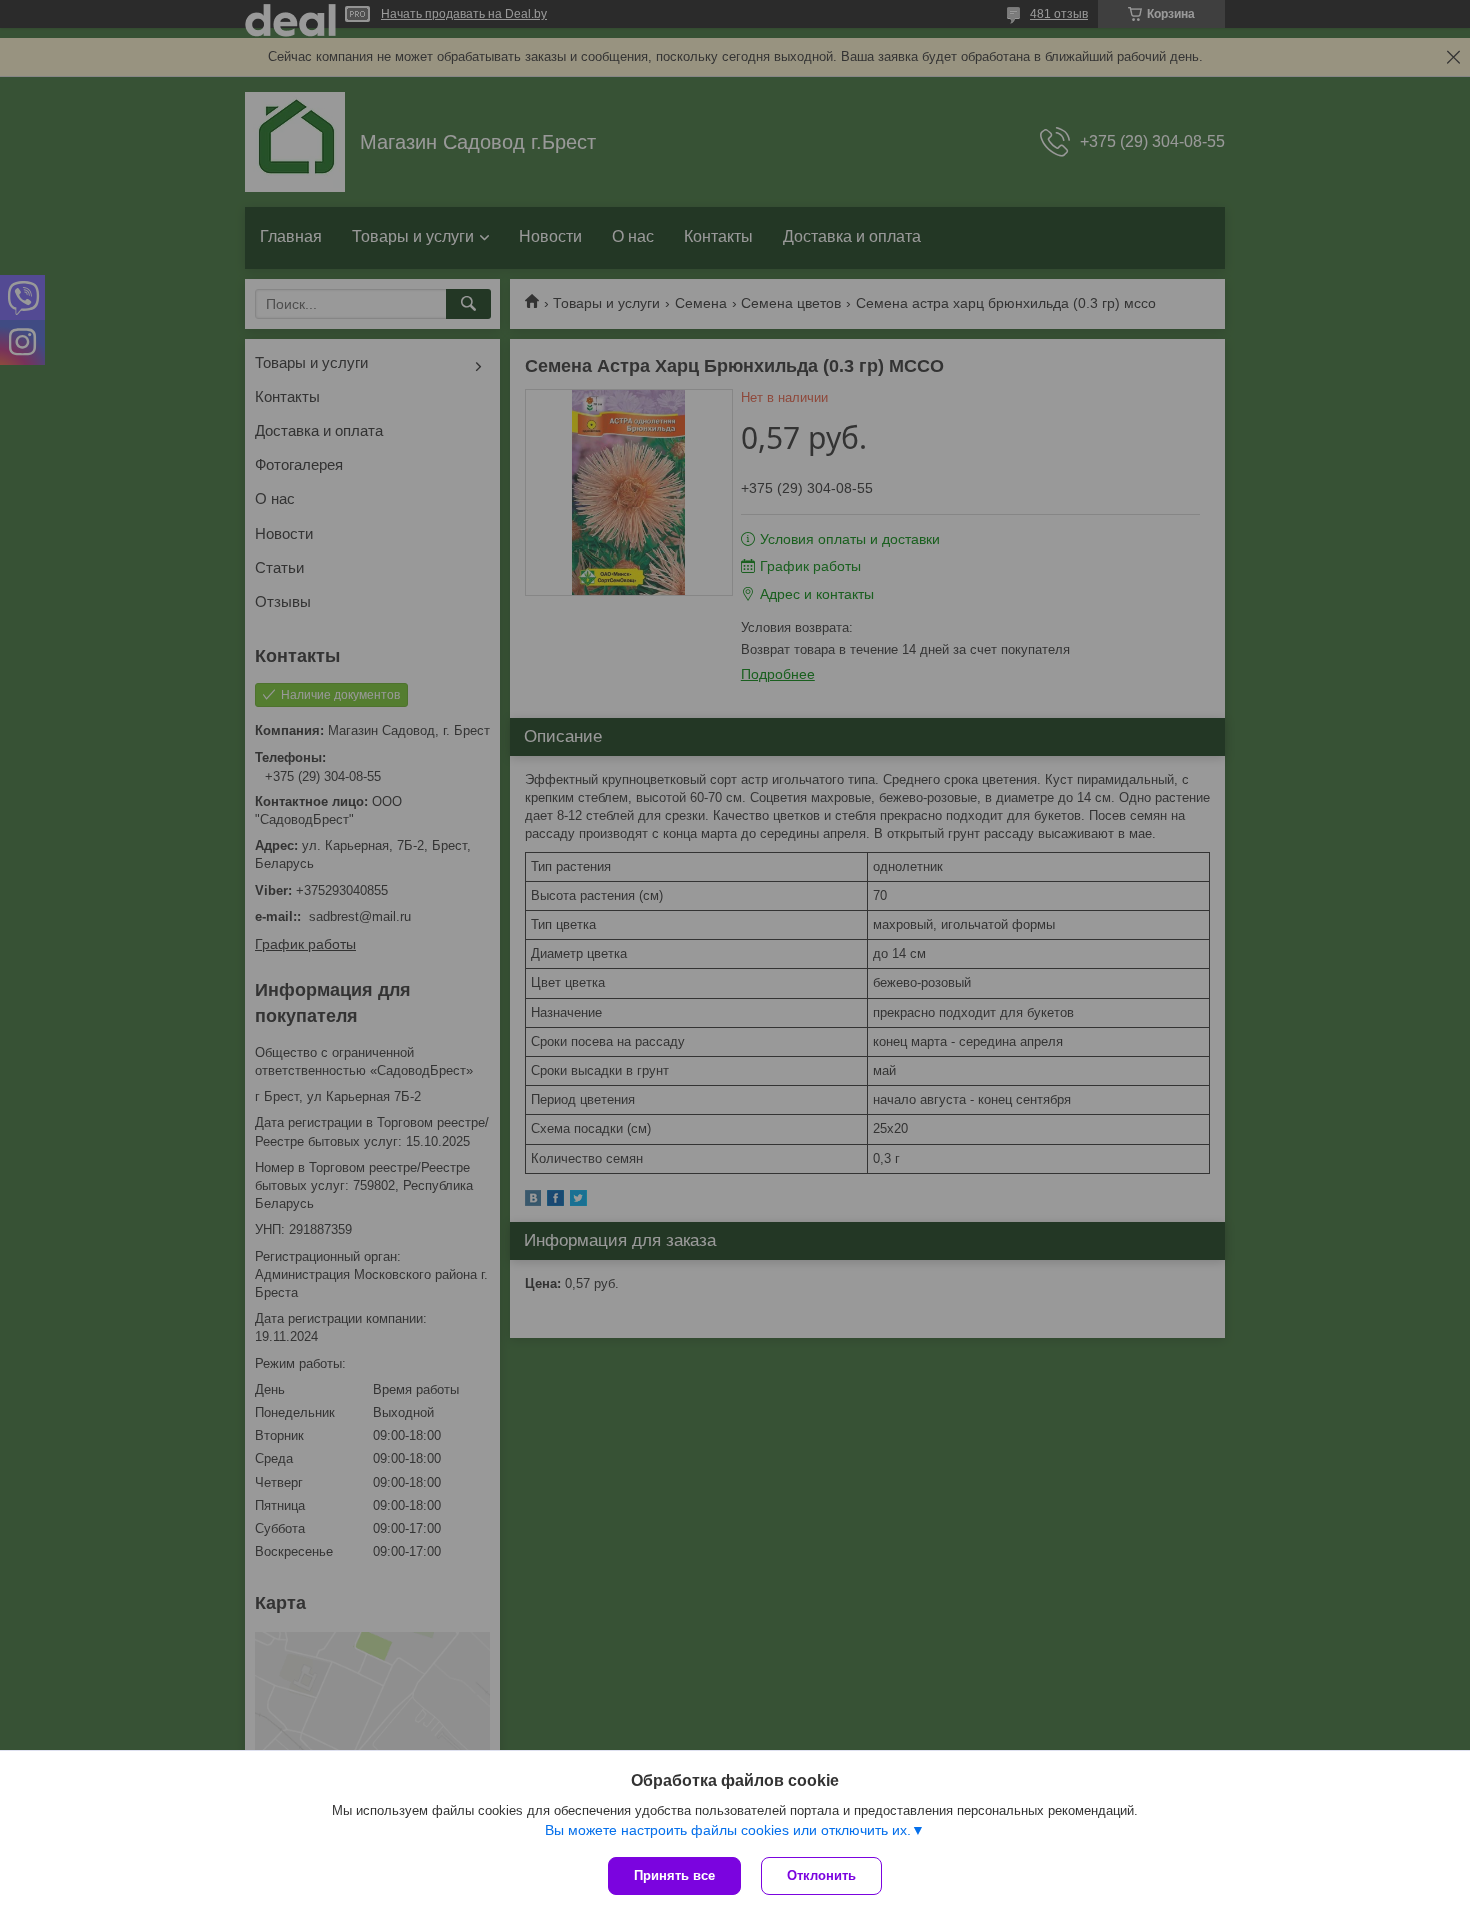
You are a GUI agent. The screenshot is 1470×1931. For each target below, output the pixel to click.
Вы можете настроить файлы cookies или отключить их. (728, 1830)
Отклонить (821, 1875)
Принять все (674, 1875)
